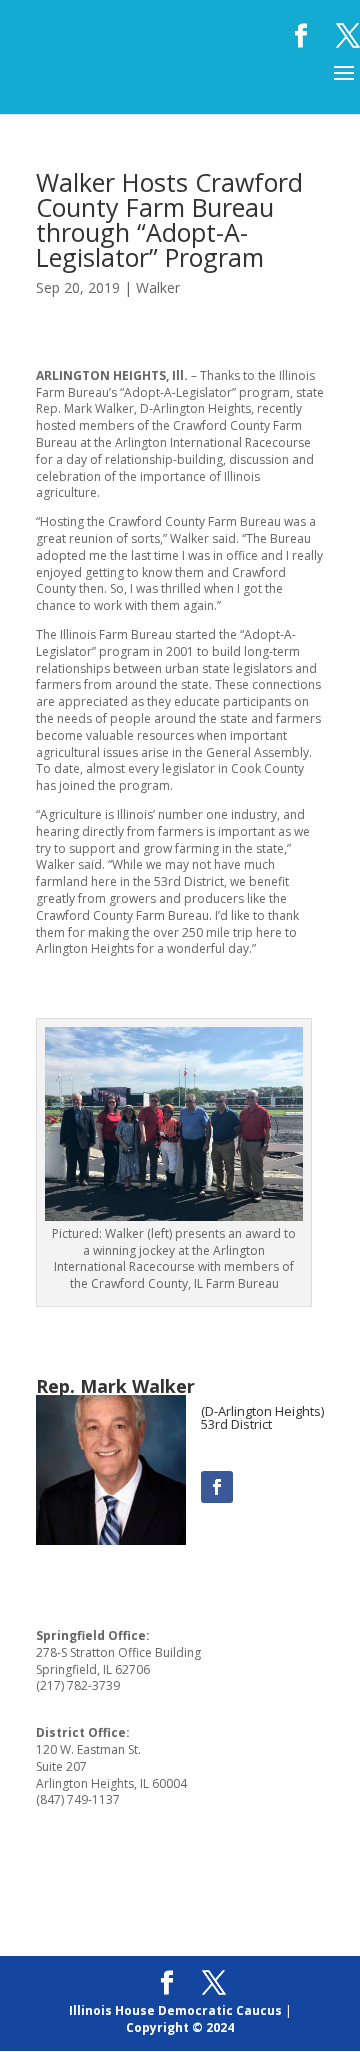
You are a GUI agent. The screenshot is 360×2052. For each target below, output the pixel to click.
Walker (158, 287)
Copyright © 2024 (180, 2027)
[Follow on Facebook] (217, 1487)
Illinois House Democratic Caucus (175, 2010)
